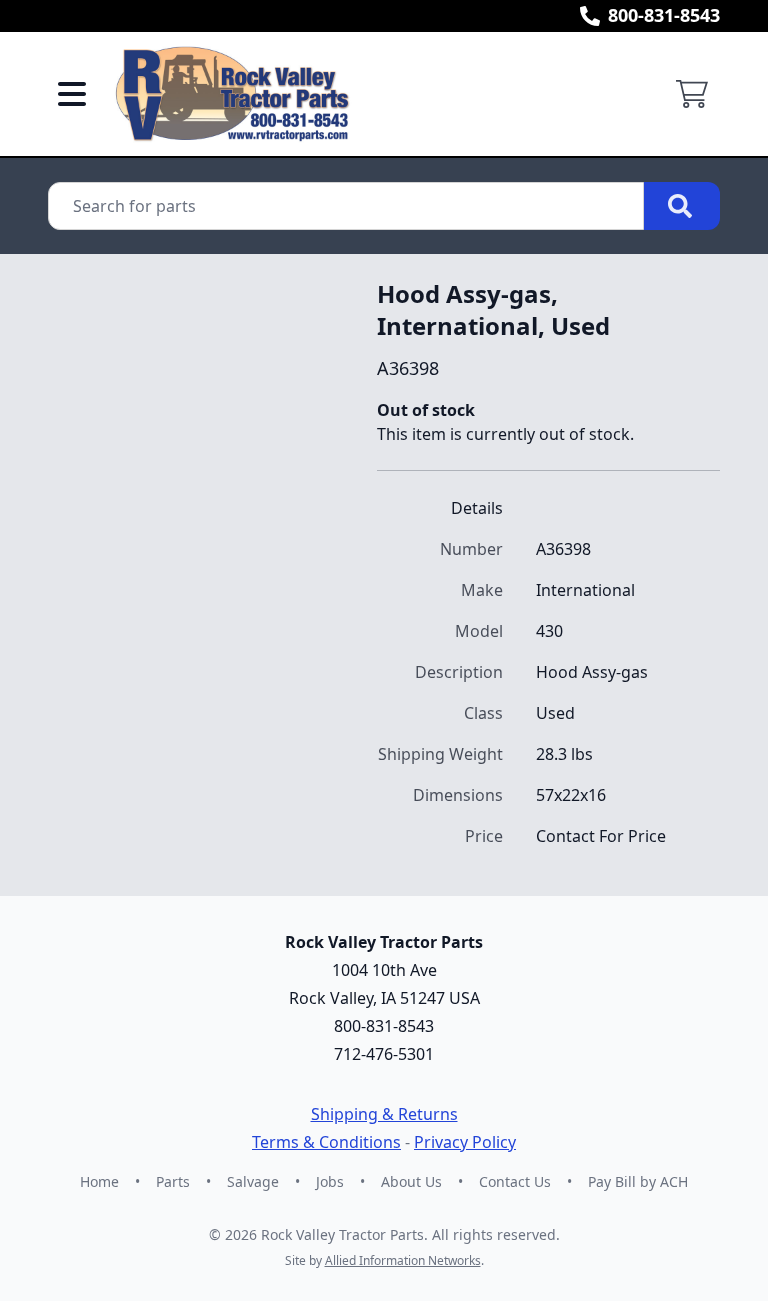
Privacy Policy (465, 1142)
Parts (173, 1181)
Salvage (253, 1181)
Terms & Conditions (326, 1142)
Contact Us (515, 1181)
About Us (411, 1181)
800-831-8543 (664, 15)
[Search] (682, 206)
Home (99, 1181)
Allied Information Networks (403, 1260)
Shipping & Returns (384, 1114)
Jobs (330, 1181)
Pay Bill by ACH (638, 1181)
